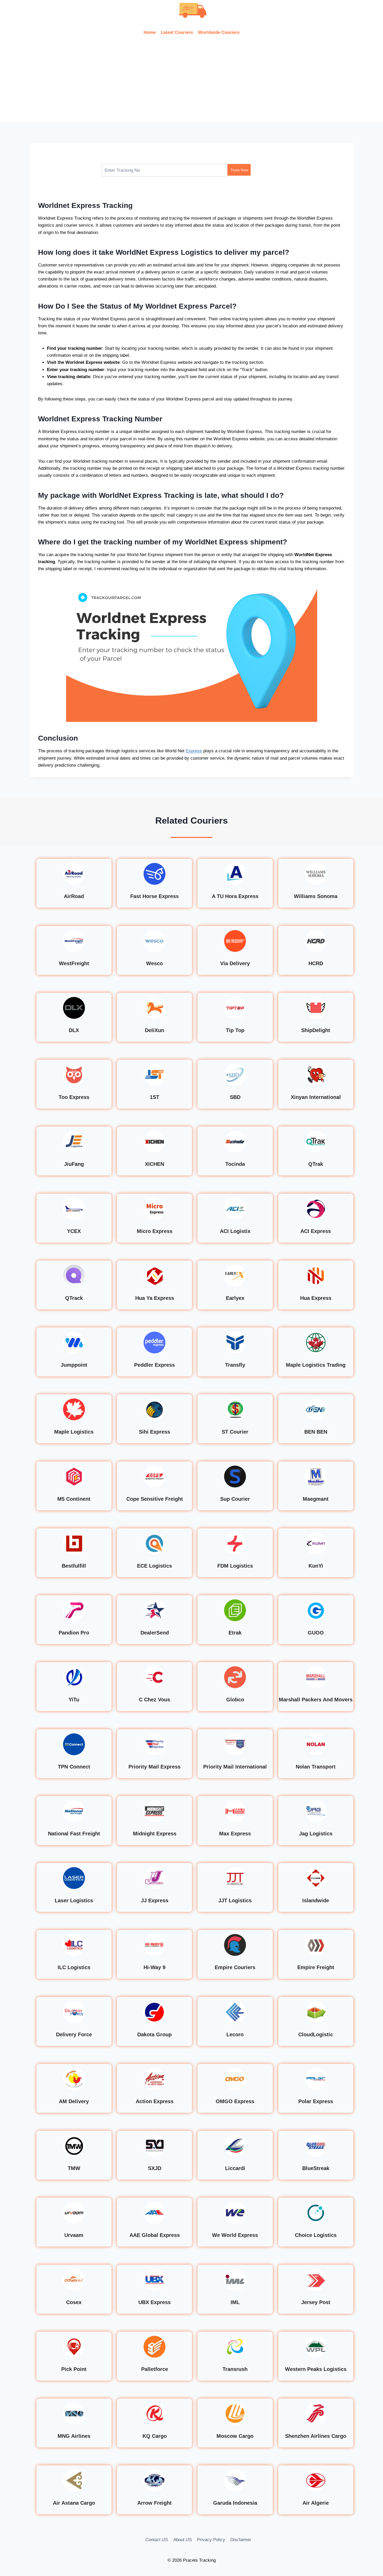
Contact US (157, 2540)
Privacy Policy (211, 2540)
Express (194, 751)
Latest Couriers (177, 32)
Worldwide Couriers (219, 32)
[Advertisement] (191, 83)
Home (150, 32)
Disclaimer (241, 2540)
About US (183, 2540)
